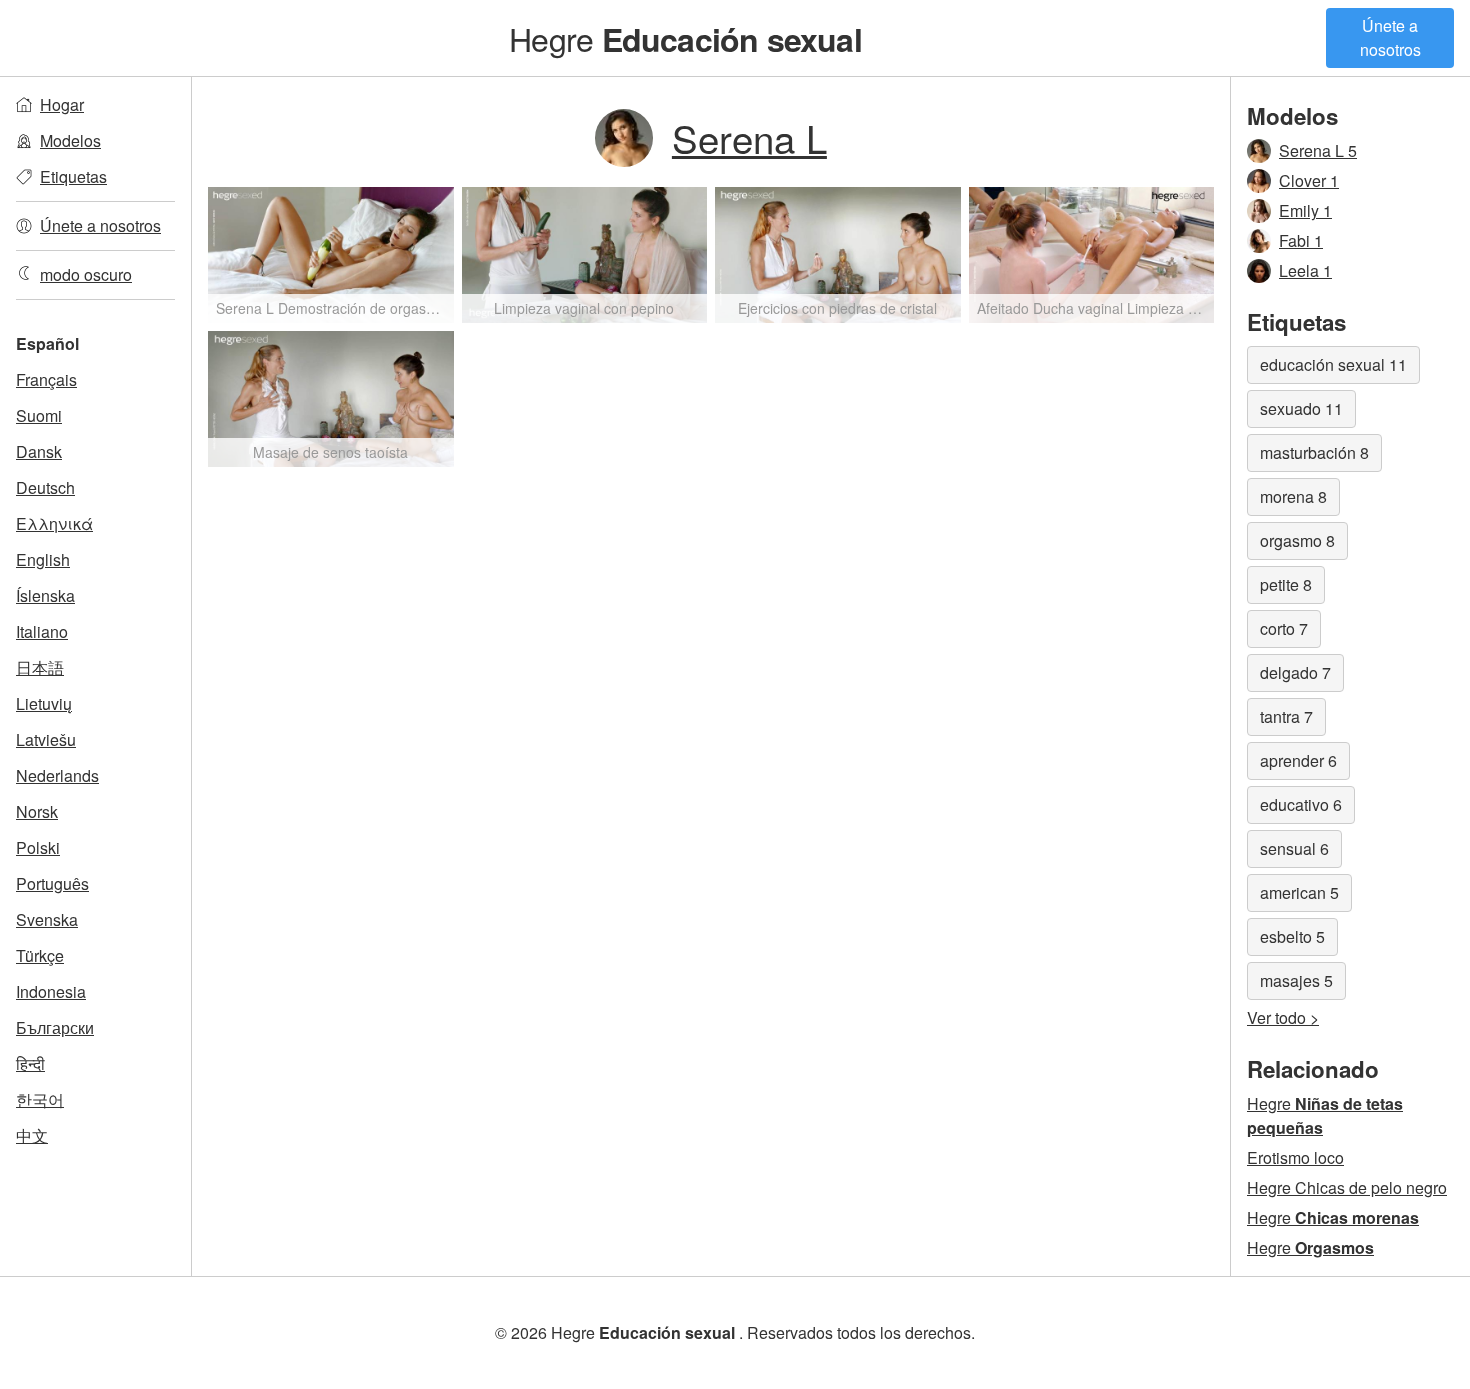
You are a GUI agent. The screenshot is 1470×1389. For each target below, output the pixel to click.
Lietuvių (44, 703)
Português (52, 883)
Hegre (685, 38)
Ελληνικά (54, 523)
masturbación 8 (1314, 452)
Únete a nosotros (1390, 37)
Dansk (39, 451)
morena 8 (1293, 496)
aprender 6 (1298, 760)
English (43, 559)
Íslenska (45, 595)
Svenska (47, 919)
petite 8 (1286, 584)
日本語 (40, 667)
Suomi (39, 415)
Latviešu (46, 739)
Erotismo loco (1295, 1157)
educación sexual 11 (1333, 364)
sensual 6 (1294, 848)
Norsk (37, 811)
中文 (32, 1135)
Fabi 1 (1301, 240)
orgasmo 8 (1297, 540)
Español (47, 343)
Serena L (749, 137)
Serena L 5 (1318, 150)
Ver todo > (1283, 1017)
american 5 (1299, 892)
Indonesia (51, 991)
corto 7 (1284, 628)
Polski (38, 847)
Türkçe (40, 955)
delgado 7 (1295, 672)
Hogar (62, 104)
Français (46, 379)
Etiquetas (73, 176)
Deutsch (45, 487)
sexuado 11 (1301, 408)
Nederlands (57, 775)
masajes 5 (1296, 980)
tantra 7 (1286, 716)
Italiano (42, 631)
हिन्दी (30, 1063)
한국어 (40, 1099)
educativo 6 (1301, 804)
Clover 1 (1309, 180)
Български (55, 1027)
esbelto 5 (1292, 936)
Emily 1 (1305, 210)
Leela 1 (1305, 270)
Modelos (70, 140)
